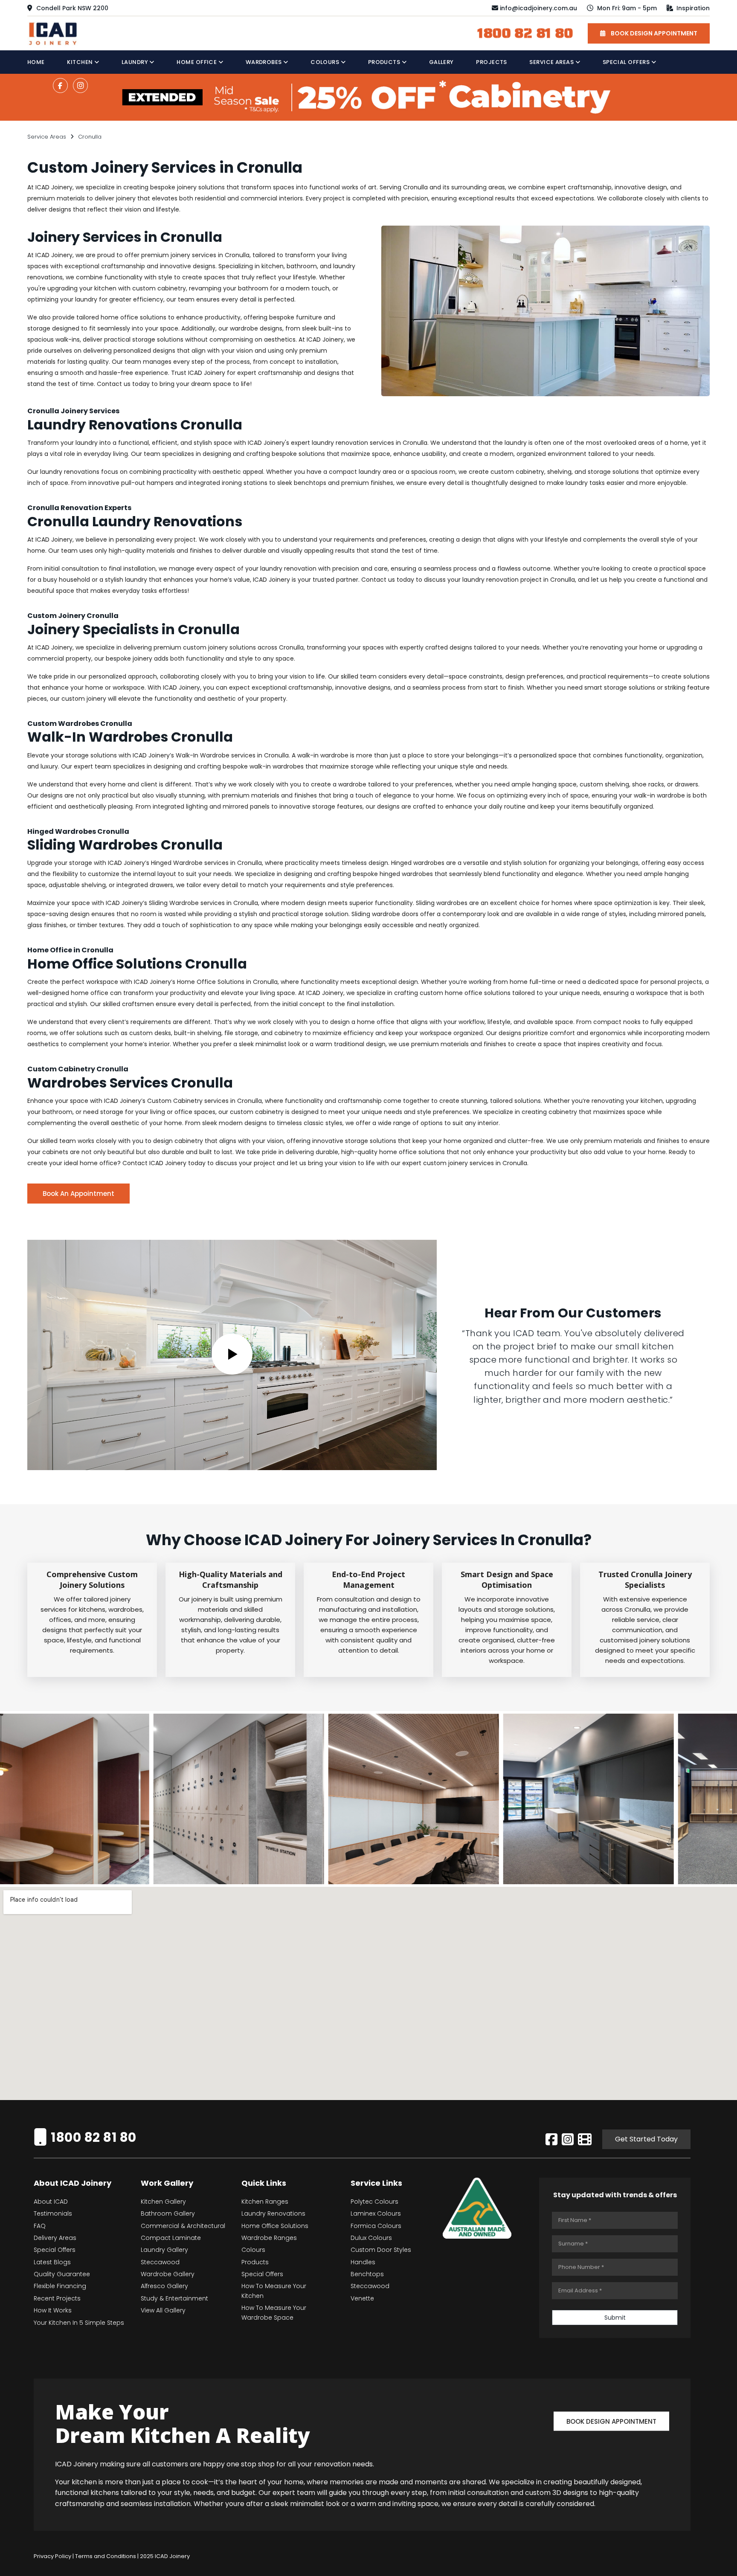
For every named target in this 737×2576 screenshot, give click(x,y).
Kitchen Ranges (265, 2202)
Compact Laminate (171, 2238)
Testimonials (53, 2213)
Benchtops (367, 2274)
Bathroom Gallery (168, 2213)
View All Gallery (163, 2310)
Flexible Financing (60, 2286)
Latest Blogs (52, 2262)
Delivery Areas (55, 2238)
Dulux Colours (371, 2238)
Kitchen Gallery (163, 2202)
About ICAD (51, 2202)
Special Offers (627, 62)
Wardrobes (265, 62)
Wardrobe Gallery (168, 2274)
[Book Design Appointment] (611, 2409)
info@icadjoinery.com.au (538, 8)
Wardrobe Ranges (269, 2238)
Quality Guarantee (62, 2274)
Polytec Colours (374, 2202)
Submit (615, 2318)
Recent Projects (57, 2298)
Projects (492, 62)
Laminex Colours (376, 2213)
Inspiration (692, 8)
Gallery (441, 62)
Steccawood (160, 2262)
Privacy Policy (52, 2556)
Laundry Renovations (273, 2213)
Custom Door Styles (381, 2250)
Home (36, 62)
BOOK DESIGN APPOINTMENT (653, 33)
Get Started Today (646, 2139)
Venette (362, 2298)
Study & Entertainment (174, 2298)
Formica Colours (376, 2226)
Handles (363, 2262)
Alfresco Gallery (164, 2286)
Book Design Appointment (611, 2421)
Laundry (136, 62)
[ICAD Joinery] (55, 33)
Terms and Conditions (106, 2556)
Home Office (197, 62)
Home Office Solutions (275, 2226)
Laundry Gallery (164, 2250)
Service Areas (552, 62)
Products (385, 62)
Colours (326, 62)
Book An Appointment (78, 1194)
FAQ (40, 2226)
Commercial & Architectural (183, 2226)
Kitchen (81, 62)
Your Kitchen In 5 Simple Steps (79, 2323)
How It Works (53, 2310)
